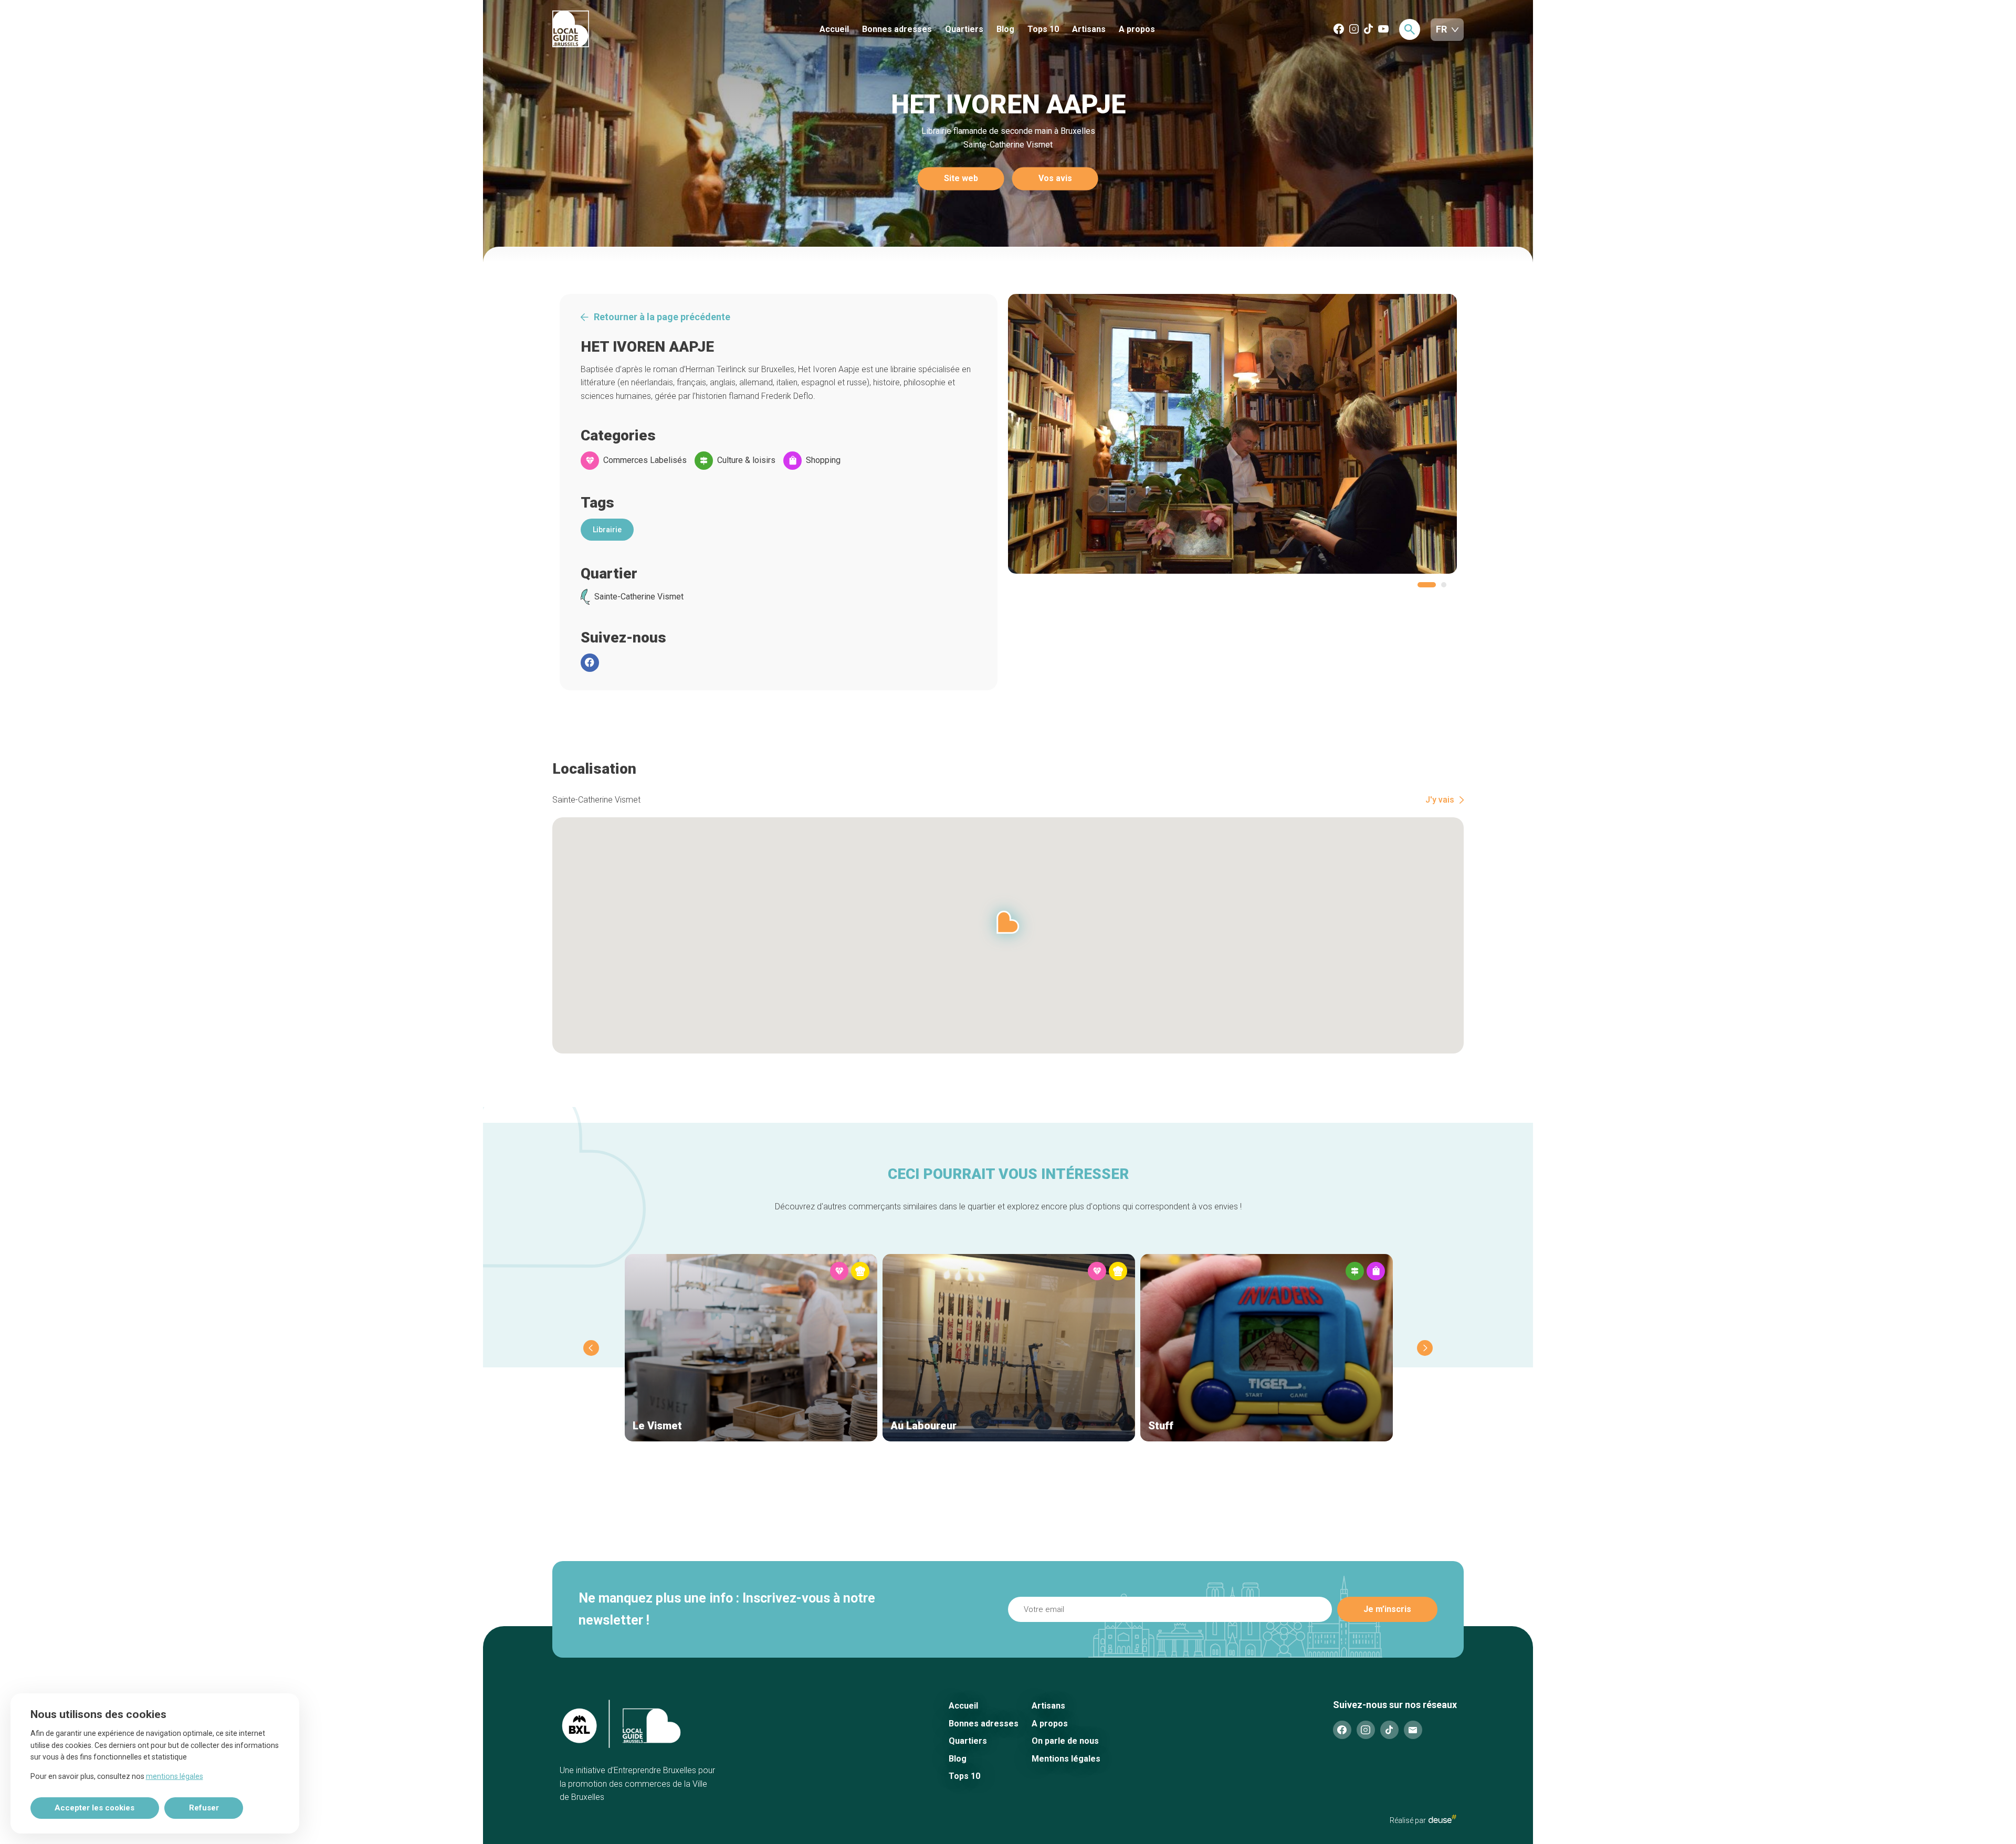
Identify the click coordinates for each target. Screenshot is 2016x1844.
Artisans (1089, 29)
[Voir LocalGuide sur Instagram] (1354, 30)
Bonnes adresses (897, 29)
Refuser (204, 1808)
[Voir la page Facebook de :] (590, 663)
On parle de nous (1065, 1741)
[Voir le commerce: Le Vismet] (751, 1348)
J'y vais (1440, 800)
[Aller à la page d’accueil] (610, 30)
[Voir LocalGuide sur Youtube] (1383, 30)
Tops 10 (1043, 29)
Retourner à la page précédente (662, 317)
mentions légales (175, 1776)
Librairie (607, 530)
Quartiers (964, 29)
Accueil (834, 29)
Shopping (823, 460)
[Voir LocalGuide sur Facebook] (1339, 30)
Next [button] (1425, 1348)
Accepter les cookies (94, 1808)
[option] (1232, 434)
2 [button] (1444, 585)
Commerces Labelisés (645, 460)
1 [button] (1427, 585)
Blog (1005, 29)
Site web (961, 179)
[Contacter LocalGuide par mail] (1413, 1730)
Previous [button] (591, 1348)
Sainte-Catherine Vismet (639, 597)
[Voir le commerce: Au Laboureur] (1009, 1348)
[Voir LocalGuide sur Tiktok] (1368, 30)
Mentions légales (1066, 1759)
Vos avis (1055, 179)
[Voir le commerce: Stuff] (1267, 1348)
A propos (1137, 29)
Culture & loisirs (746, 460)
